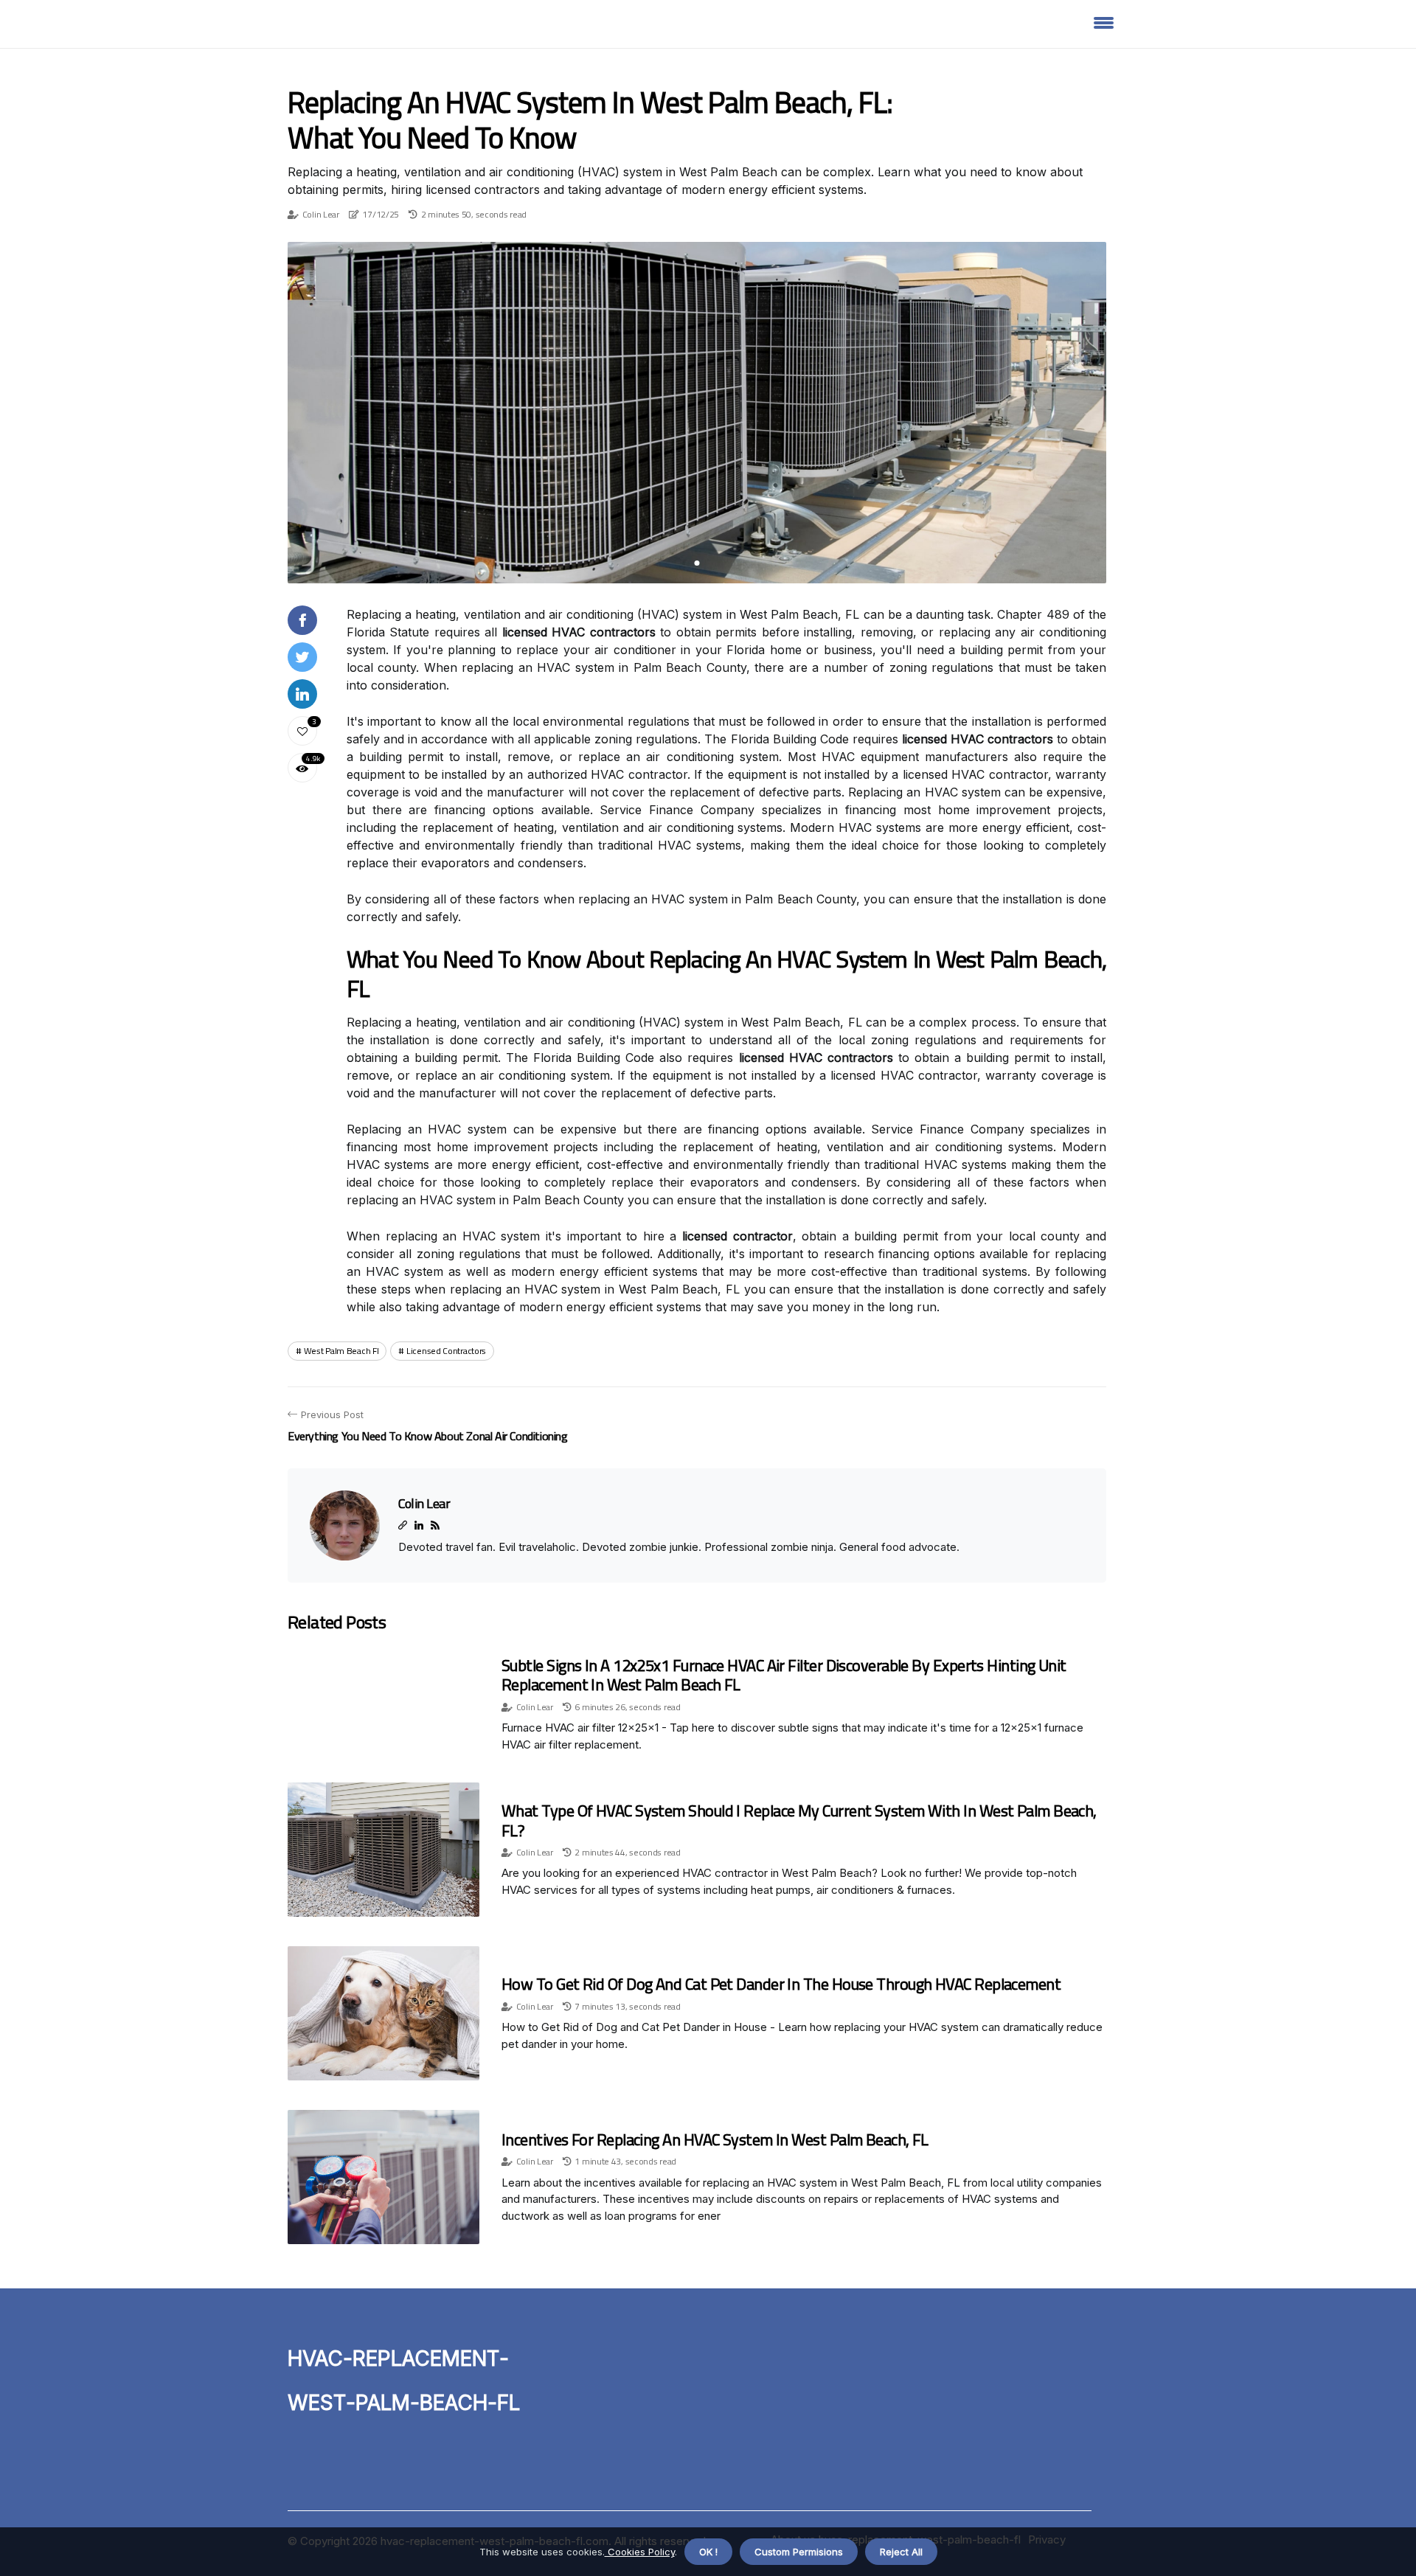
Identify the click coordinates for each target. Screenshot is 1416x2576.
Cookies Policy (640, 2552)
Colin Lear (321, 214)
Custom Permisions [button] (799, 2552)
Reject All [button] (901, 2552)
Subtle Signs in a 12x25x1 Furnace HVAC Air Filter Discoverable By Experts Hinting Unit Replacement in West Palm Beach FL (784, 1675)
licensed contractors (446, 1351)
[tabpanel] (697, 413)
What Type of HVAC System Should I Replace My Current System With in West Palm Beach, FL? (799, 1820)
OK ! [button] (708, 2552)
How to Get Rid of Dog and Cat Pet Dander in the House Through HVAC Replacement (781, 1984)
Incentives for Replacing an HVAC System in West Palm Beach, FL (715, 2139)
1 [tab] (697, 563)
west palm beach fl (341, 1351)
